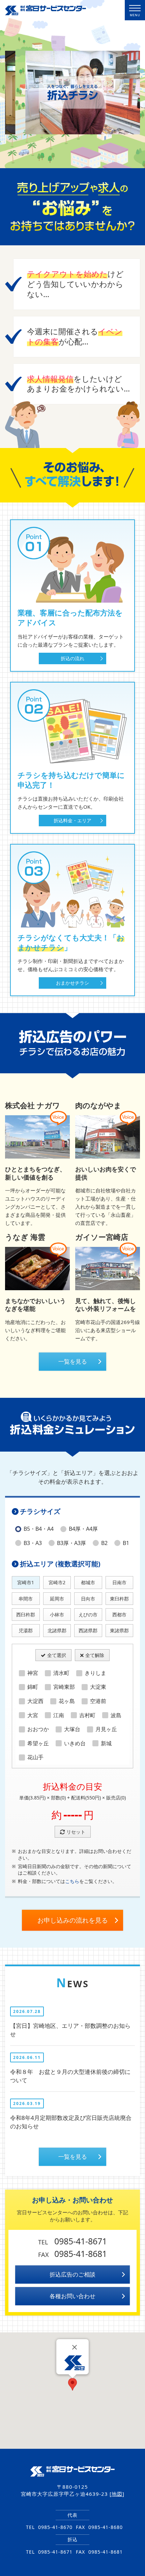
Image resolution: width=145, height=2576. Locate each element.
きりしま (95, 1673)
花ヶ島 (67, 1701)
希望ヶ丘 (38, 1743)
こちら (72, 1881)
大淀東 (98, 1687)
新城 (106, 1743)
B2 (104, 1543)
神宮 (33, 1673)
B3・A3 (33, 1543)
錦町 (33, 1687)
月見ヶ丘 (106, 1729)
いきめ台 (75, 1743)
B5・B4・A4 (39, 1529)
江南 (59, 1715)
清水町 (61, 1673)
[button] (72, 2384)
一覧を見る (73, 1361)
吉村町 (87, 1715)
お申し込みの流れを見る (73, 1920)
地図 (117, 2494)
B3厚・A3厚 (71, 1543)
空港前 (98, 1701)
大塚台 (72, 1729)
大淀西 (35, 1701)
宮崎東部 (64, 1687)
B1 (126, 1543)
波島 (116, 1715)
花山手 (35, 1757)
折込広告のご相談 (72, 2274)
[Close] (75, 2347)
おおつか (38, 1729)
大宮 (33, 1715)
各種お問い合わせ (72, 2296)
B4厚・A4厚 (83, 1529)
